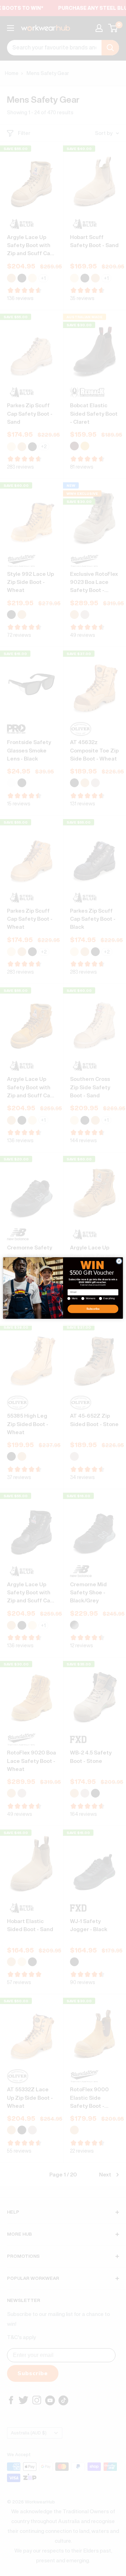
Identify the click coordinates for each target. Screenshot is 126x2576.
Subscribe (93, 1309)
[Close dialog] (119, 1261)
